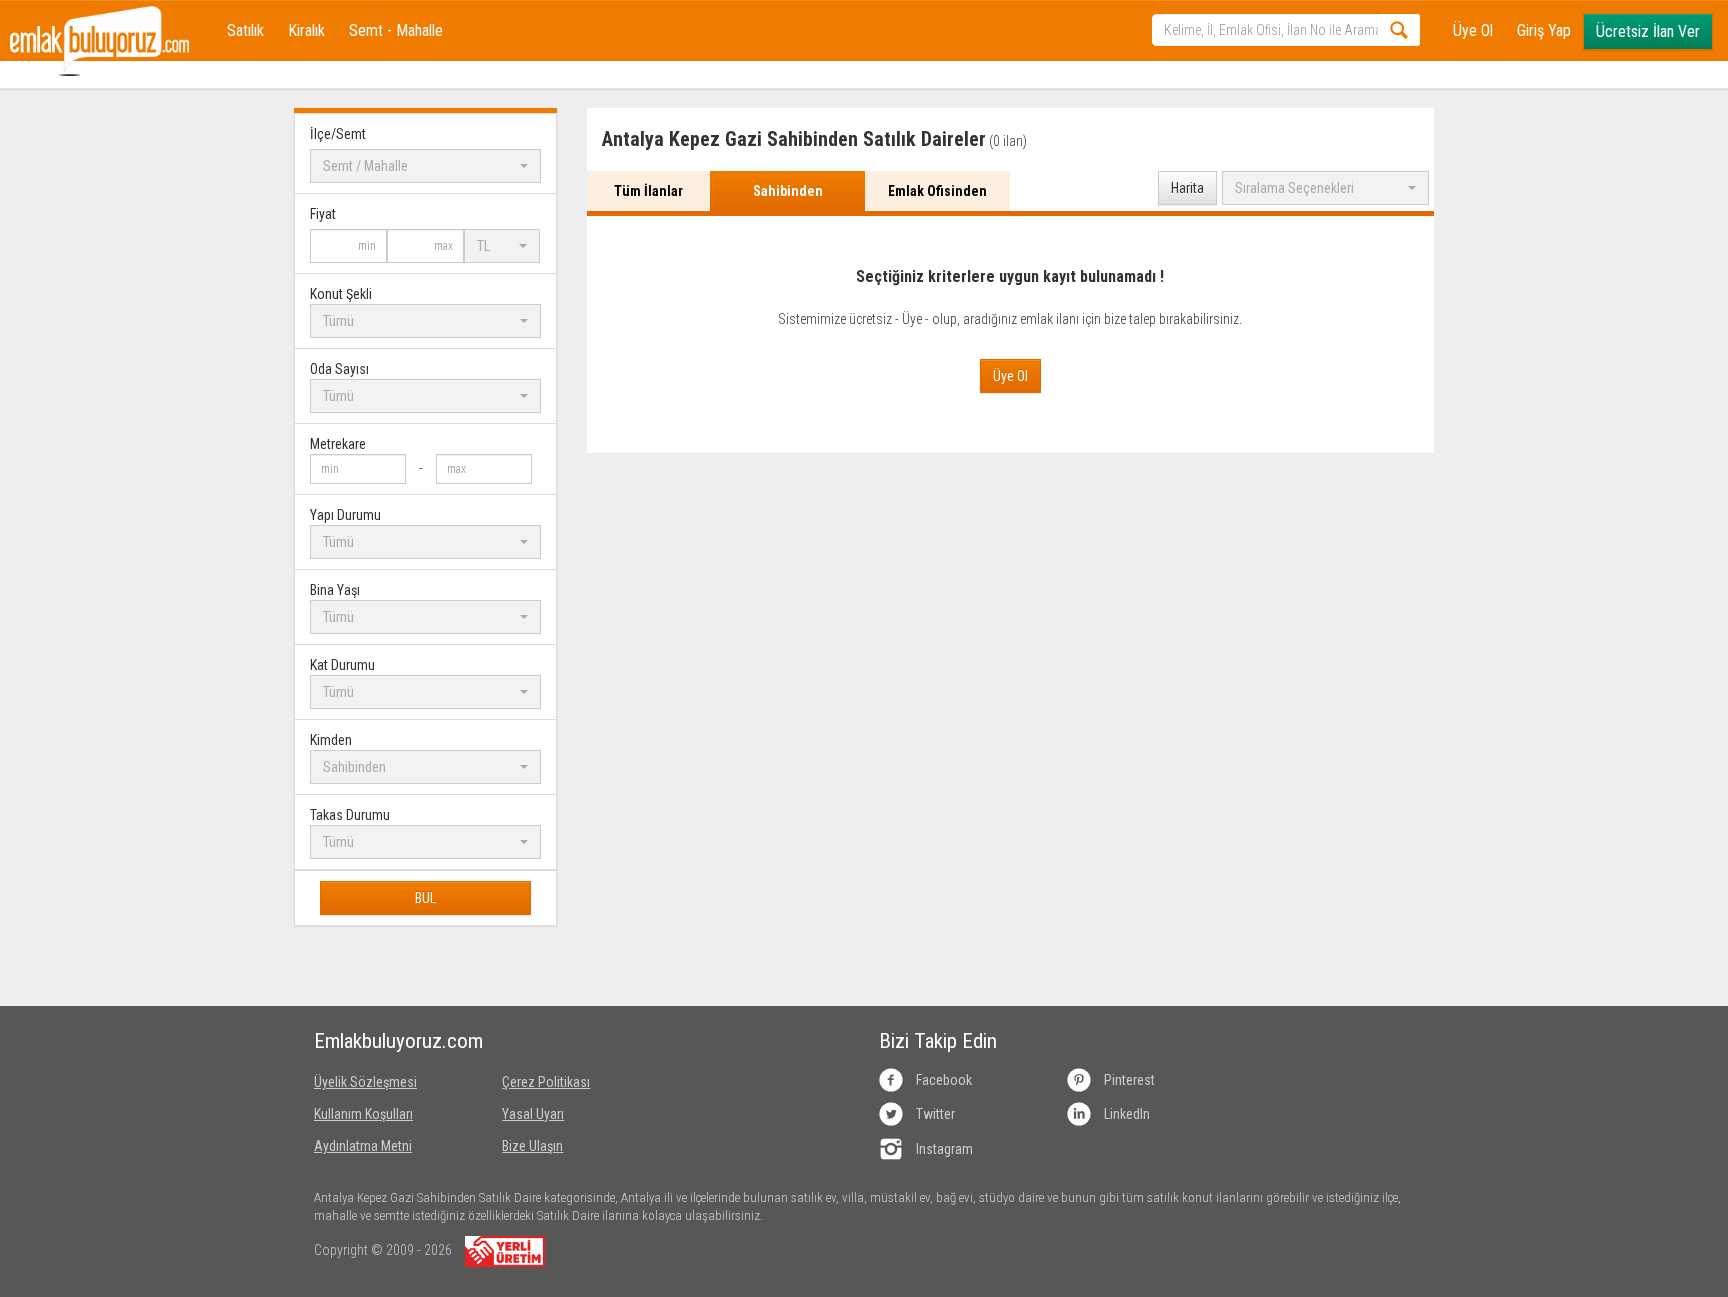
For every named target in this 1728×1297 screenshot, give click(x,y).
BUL (425, 898)
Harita (1187, 188)
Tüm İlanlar (648, 191)
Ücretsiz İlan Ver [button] (1648, 31)
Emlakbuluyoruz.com (393, 1041)
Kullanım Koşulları (363, 1114)
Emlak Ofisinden (937, 191)
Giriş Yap (1544, 30)
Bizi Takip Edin (938, 1041)
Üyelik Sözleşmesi (365, 1082)
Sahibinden (788, 191)
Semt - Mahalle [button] (396, 30)
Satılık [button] (245, 30)
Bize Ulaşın (532, 1146)
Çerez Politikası (546, 1082)
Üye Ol (1473, 30)
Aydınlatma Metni (363, 1146)
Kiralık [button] (306, 30)
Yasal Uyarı (533, 1114)
